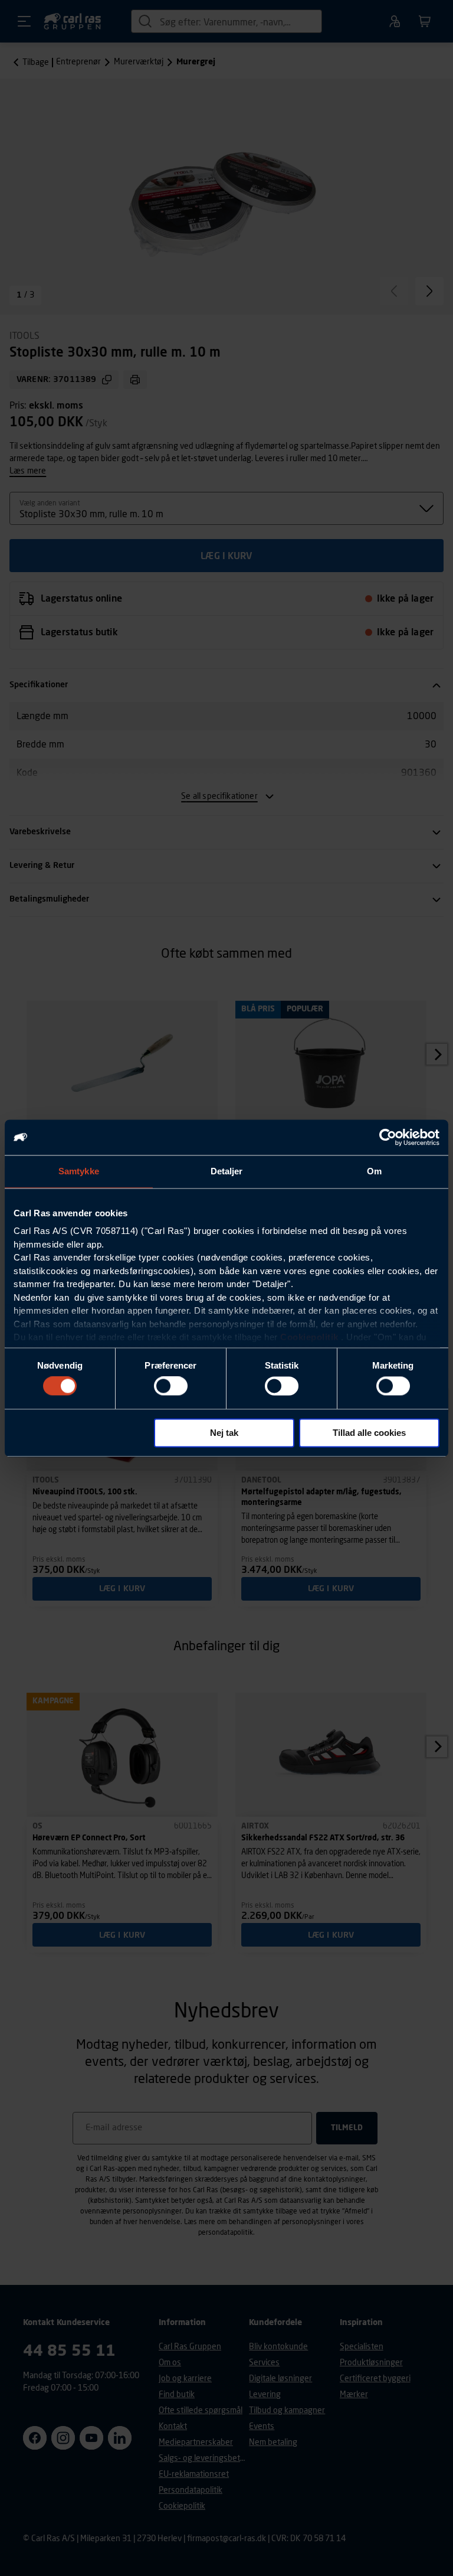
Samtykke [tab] (79, 1171)
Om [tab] (374, 1171)
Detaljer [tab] (227, 1171)
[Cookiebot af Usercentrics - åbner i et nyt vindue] (388, 1137)
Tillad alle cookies (369, 1433)
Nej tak (224, 1433)
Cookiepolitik (309, 1337)
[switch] (171, 1386)
